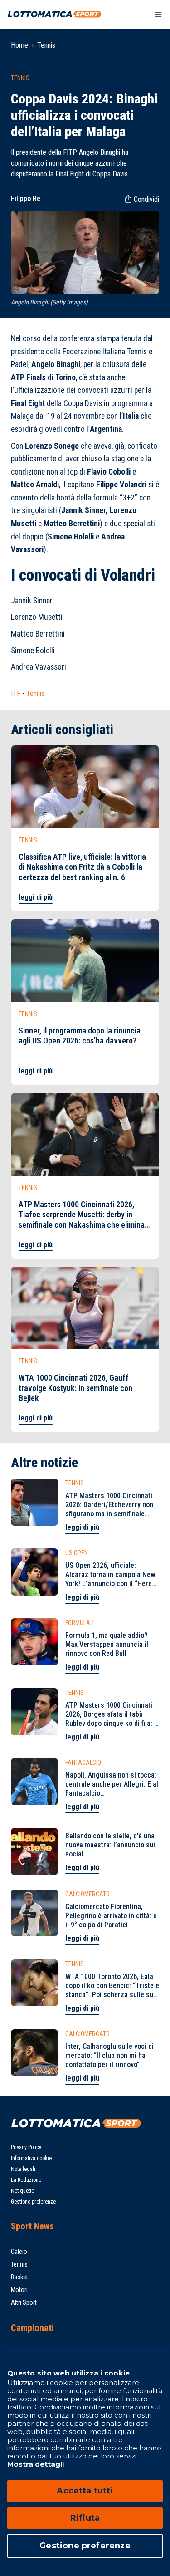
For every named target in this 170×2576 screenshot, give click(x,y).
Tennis (46, 45)
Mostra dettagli (36, 2464)
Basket (19, 2277)
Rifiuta (85, 2518)
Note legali (23, 2169)
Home (19, 45)
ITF (16, 693)
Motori (19, 2290)
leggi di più (36, 897)
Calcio (19, 2252)
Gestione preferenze (33, 2202)
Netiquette (22, 2191)
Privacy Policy (26, 2147)
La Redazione (26, 2180)
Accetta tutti (85, 2491)
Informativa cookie (31, 2158)
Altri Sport (24, 2302)
